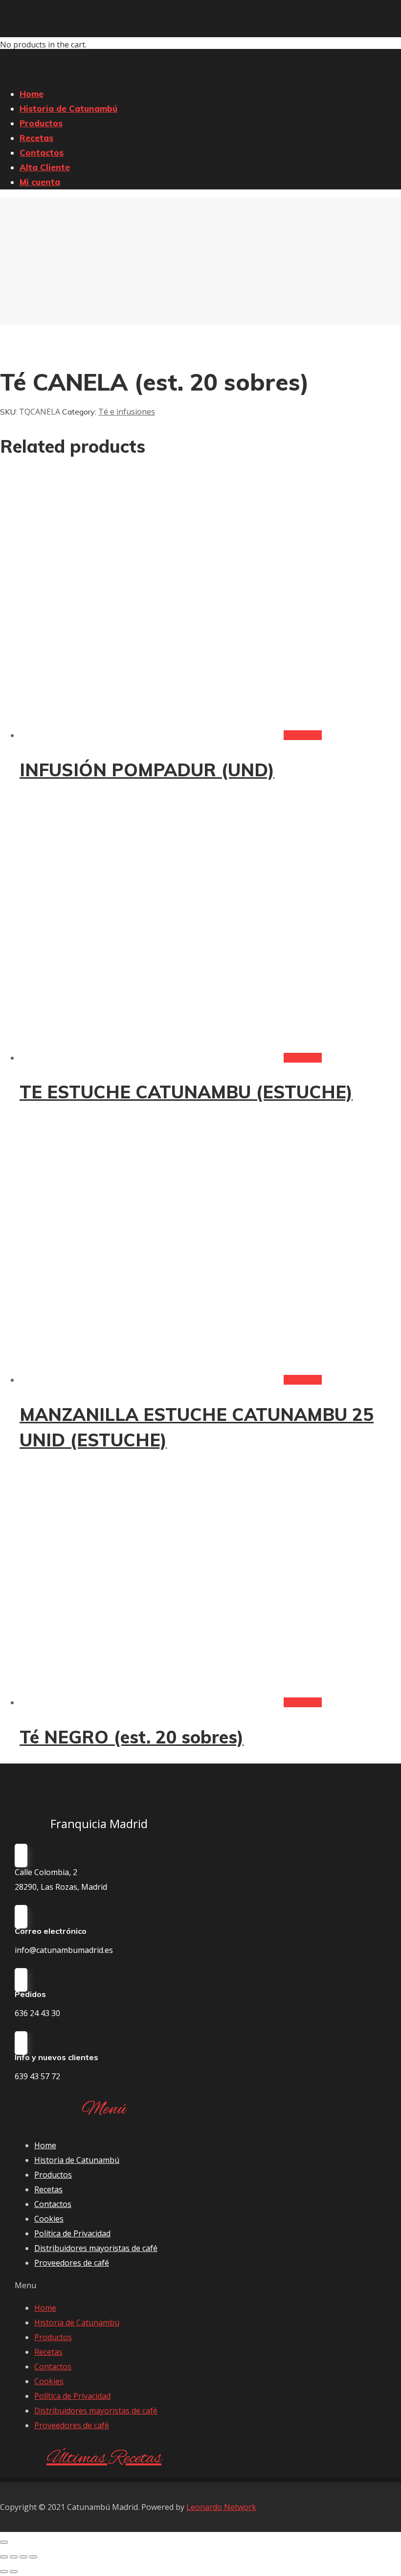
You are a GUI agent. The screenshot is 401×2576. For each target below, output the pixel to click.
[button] (104, 2285)
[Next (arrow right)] (14, 2572)
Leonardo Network (221, 2507)
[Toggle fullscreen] (23, 2557)
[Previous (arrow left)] (4, 2572)
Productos (53, 2175)
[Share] (14, 2557)
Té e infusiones (127, 412)
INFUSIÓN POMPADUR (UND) (147, 770)
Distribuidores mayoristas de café (96, 2248)
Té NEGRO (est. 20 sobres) (132, 1737)
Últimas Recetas (104, 2459)
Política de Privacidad (72, 2233)
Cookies (49, 2219)
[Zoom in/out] (33, 2557)
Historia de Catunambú (77, 2160)
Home (45, 2145)
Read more (303, 735)
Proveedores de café (72, 2263)
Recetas (48, 2189)
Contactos (53, 2204)
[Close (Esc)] (4, 2557)
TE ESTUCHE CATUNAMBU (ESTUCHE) (186, 1092)
